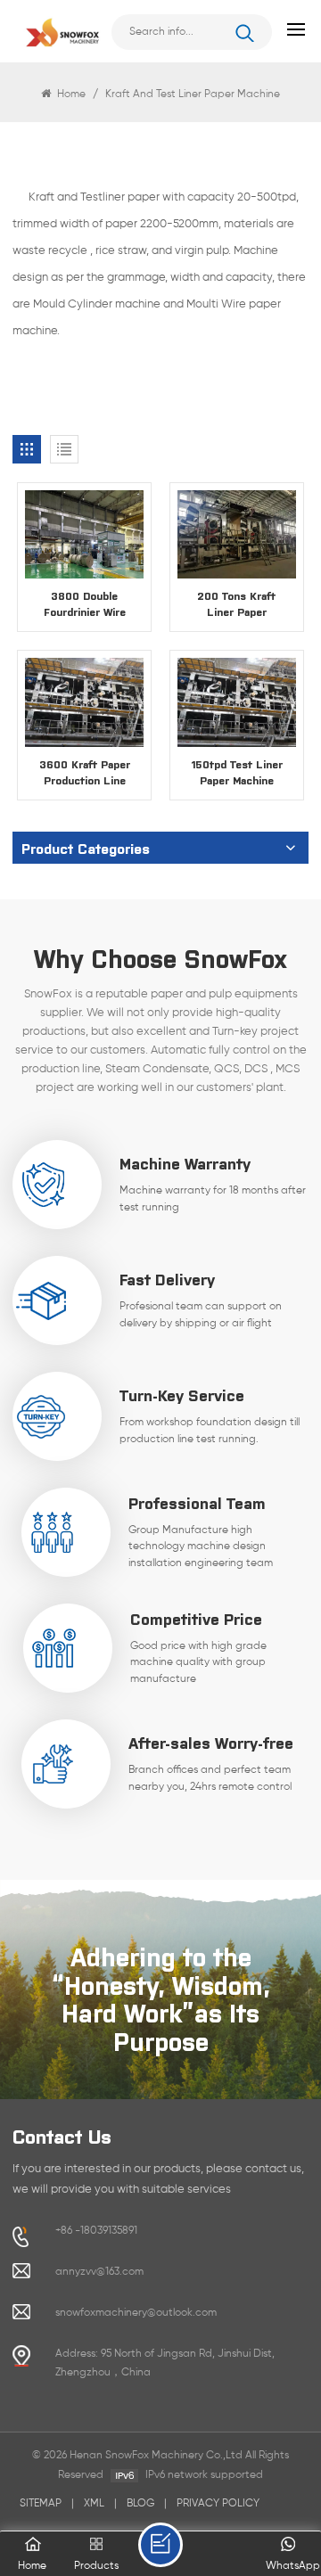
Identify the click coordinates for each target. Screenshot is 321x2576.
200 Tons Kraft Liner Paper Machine (236, 604)
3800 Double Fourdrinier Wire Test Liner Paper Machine (85, 604)
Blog (140, 2504)
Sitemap (41, 2504)
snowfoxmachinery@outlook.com (136, 2313)
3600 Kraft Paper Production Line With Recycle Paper (84, 772)
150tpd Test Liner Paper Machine (237, 772)
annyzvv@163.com (99, 2272)
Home (70, 94)
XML (94, 2504)
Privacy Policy (218, 2504)
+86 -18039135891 (96, 2231)
